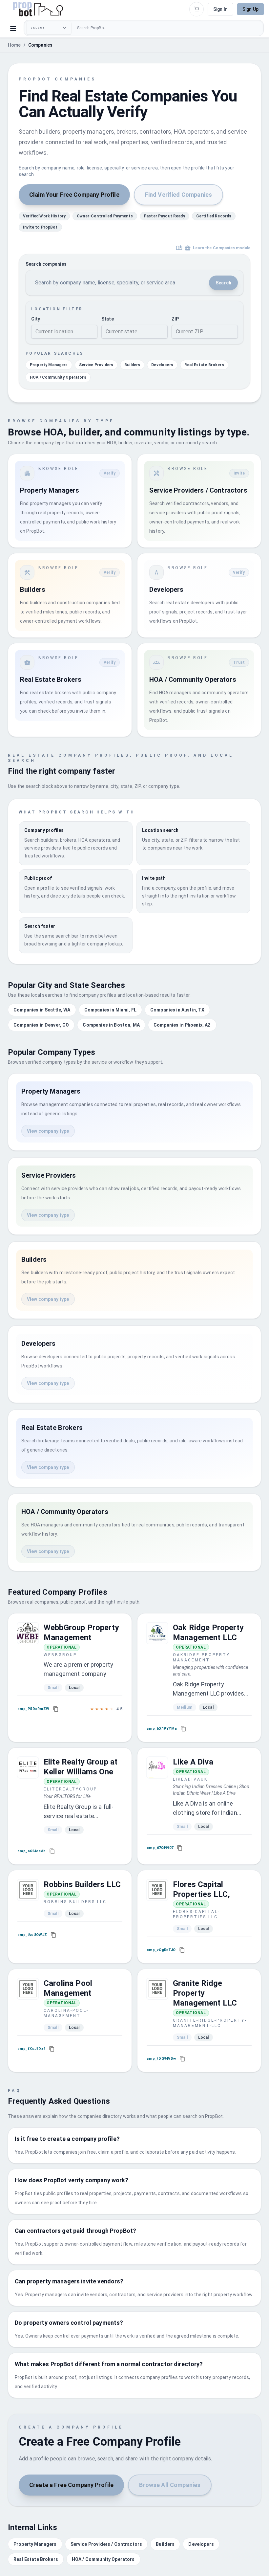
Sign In (220, 9)
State (108, 319)
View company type (48, 1131)
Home (14, 45)
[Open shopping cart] (197, 9)
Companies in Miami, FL (110, 1010)
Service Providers (96, 365)
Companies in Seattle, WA (42, 1010)
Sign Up (250, 9)
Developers (162, 365)
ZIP (175, 319)
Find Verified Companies (178, 195)
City (36, 319)
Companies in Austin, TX (177, 1010)
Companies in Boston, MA (111, 1025)
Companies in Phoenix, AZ (182, 1025)
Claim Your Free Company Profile (74, 195)
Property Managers (49, 365)
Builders (132, 365)
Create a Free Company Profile (71, 2485)
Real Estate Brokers (204, 365)
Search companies (46, 264)
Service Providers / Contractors (106, 2544)
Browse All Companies (170, 2485)
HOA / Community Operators (58, 377)
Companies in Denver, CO (41, 1025)
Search (223, 283)
